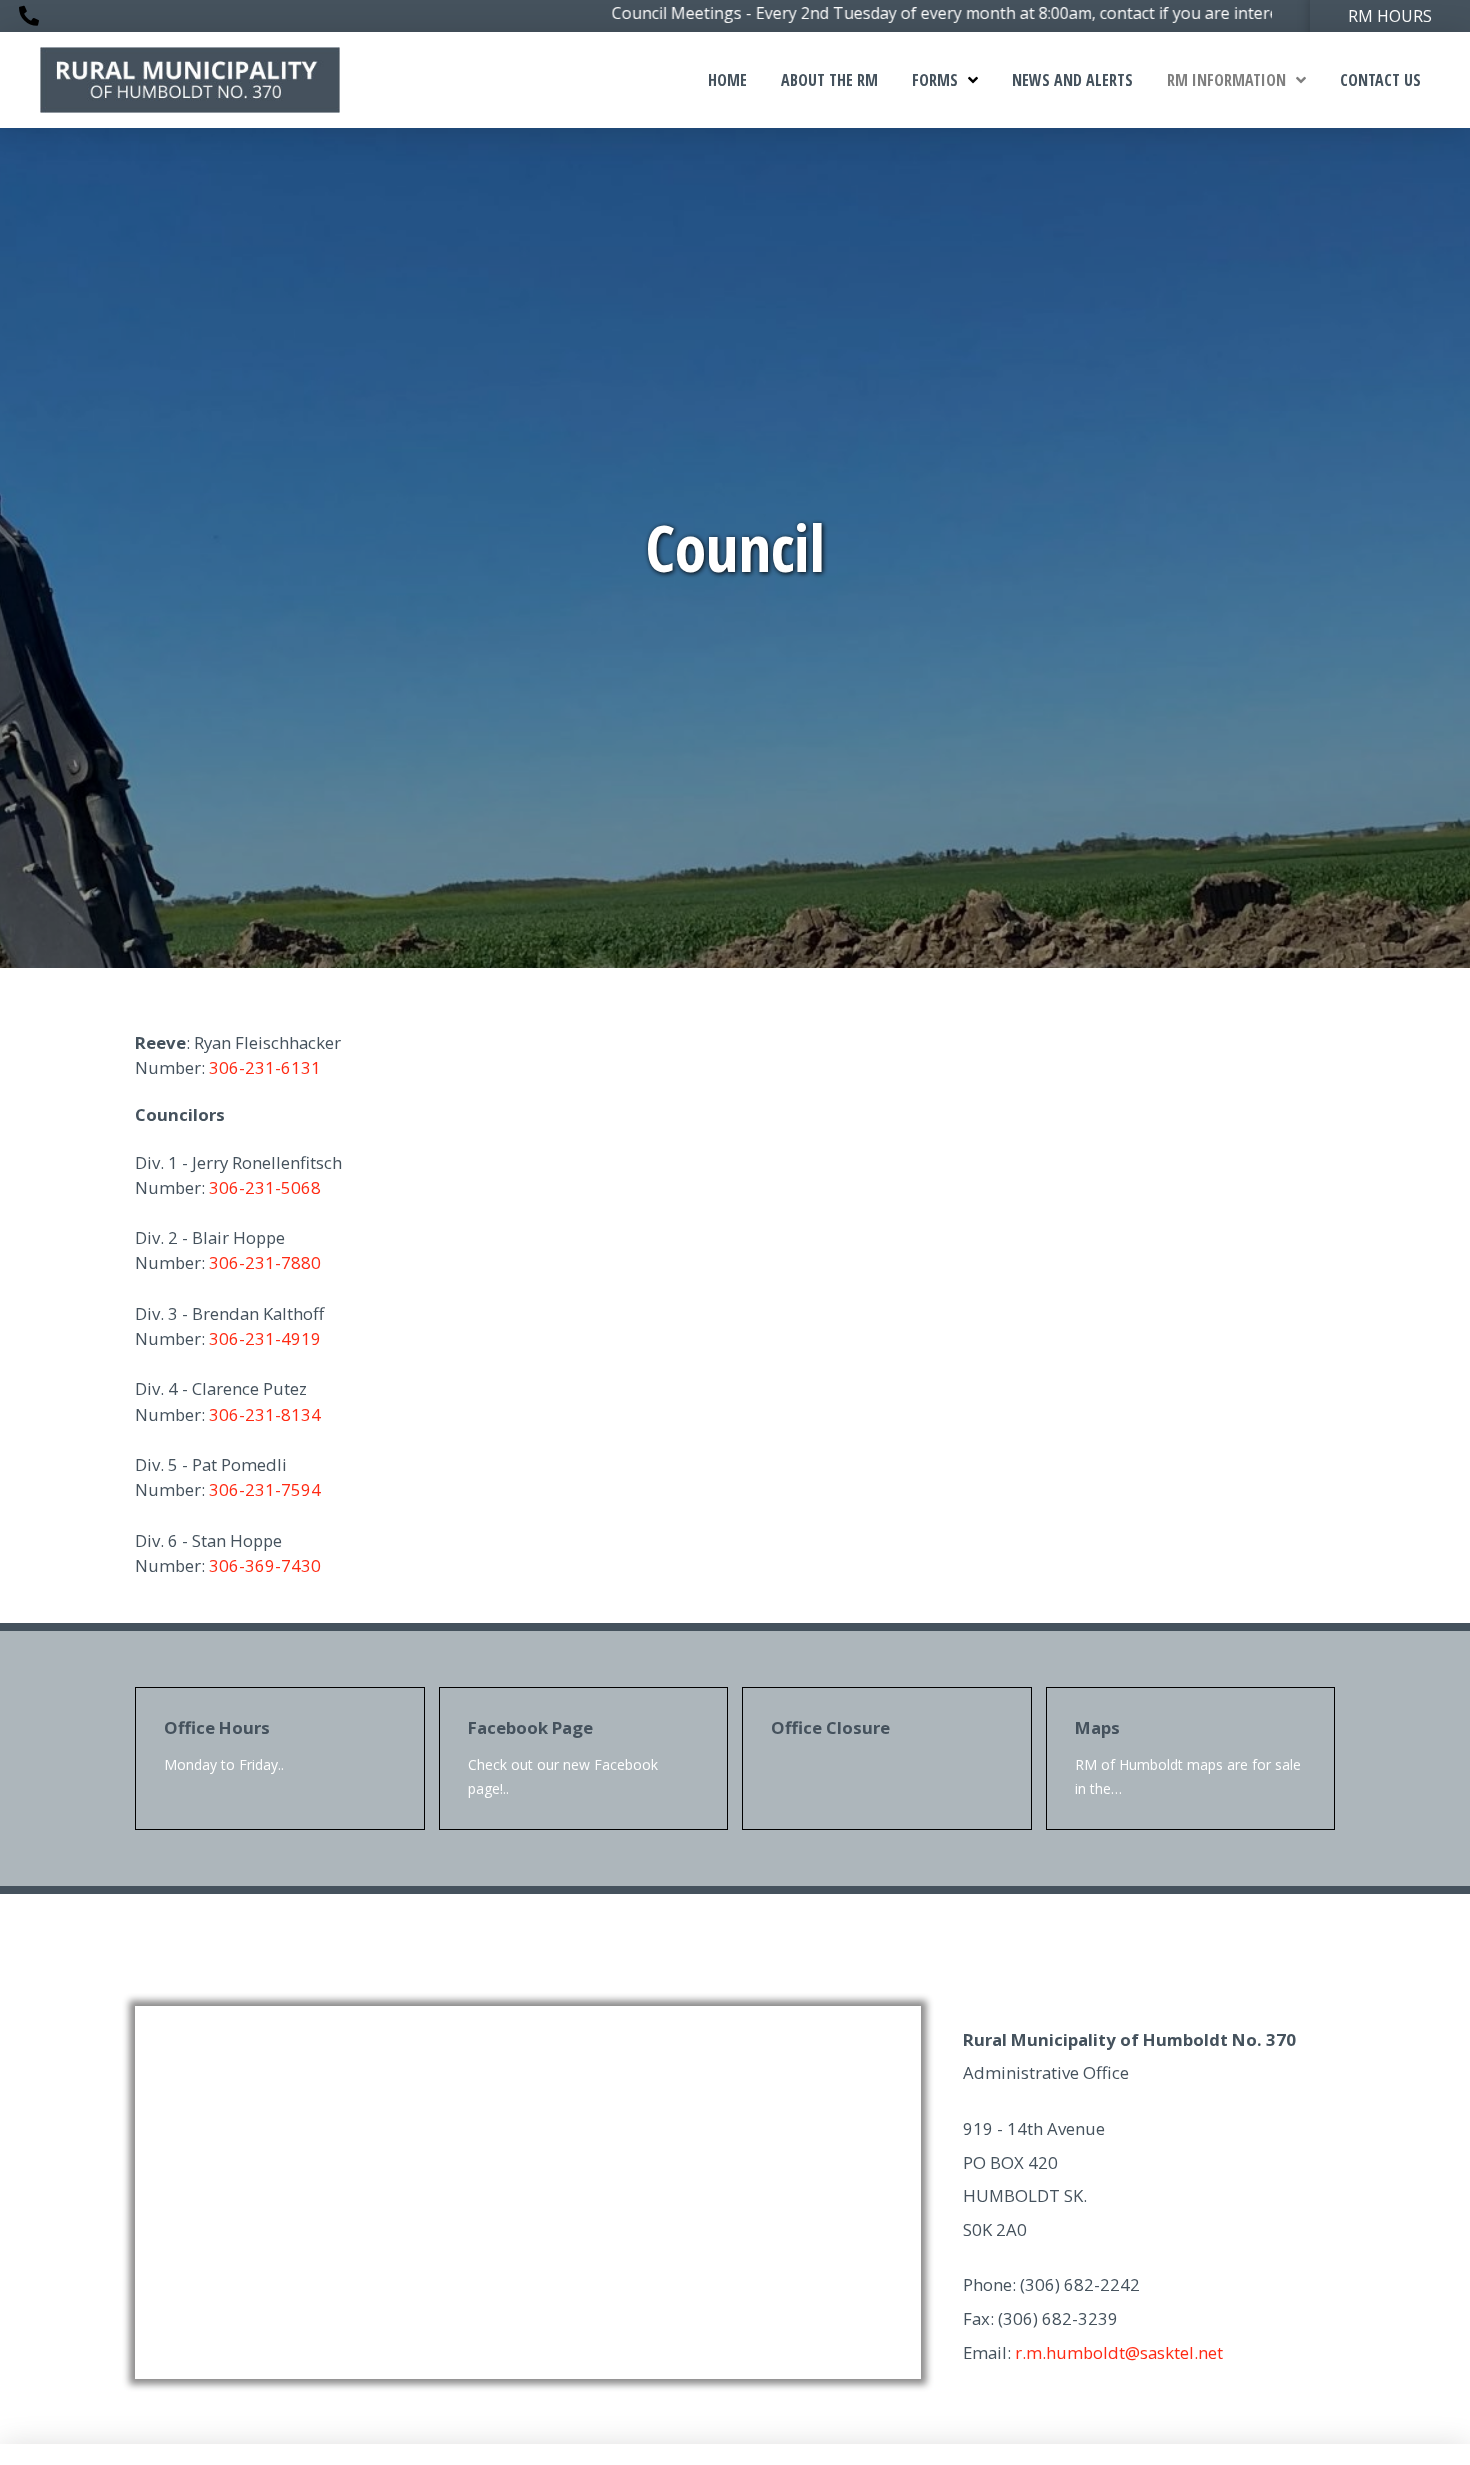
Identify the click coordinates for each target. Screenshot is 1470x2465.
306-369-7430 (265, 1565)
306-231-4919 (265, 1338)
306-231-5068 (265, 1187)
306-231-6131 (265, 1067)
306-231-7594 (265, 1489)
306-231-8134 (265, 1414)
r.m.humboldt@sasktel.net (1119, 2352)
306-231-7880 (265, 1262)
